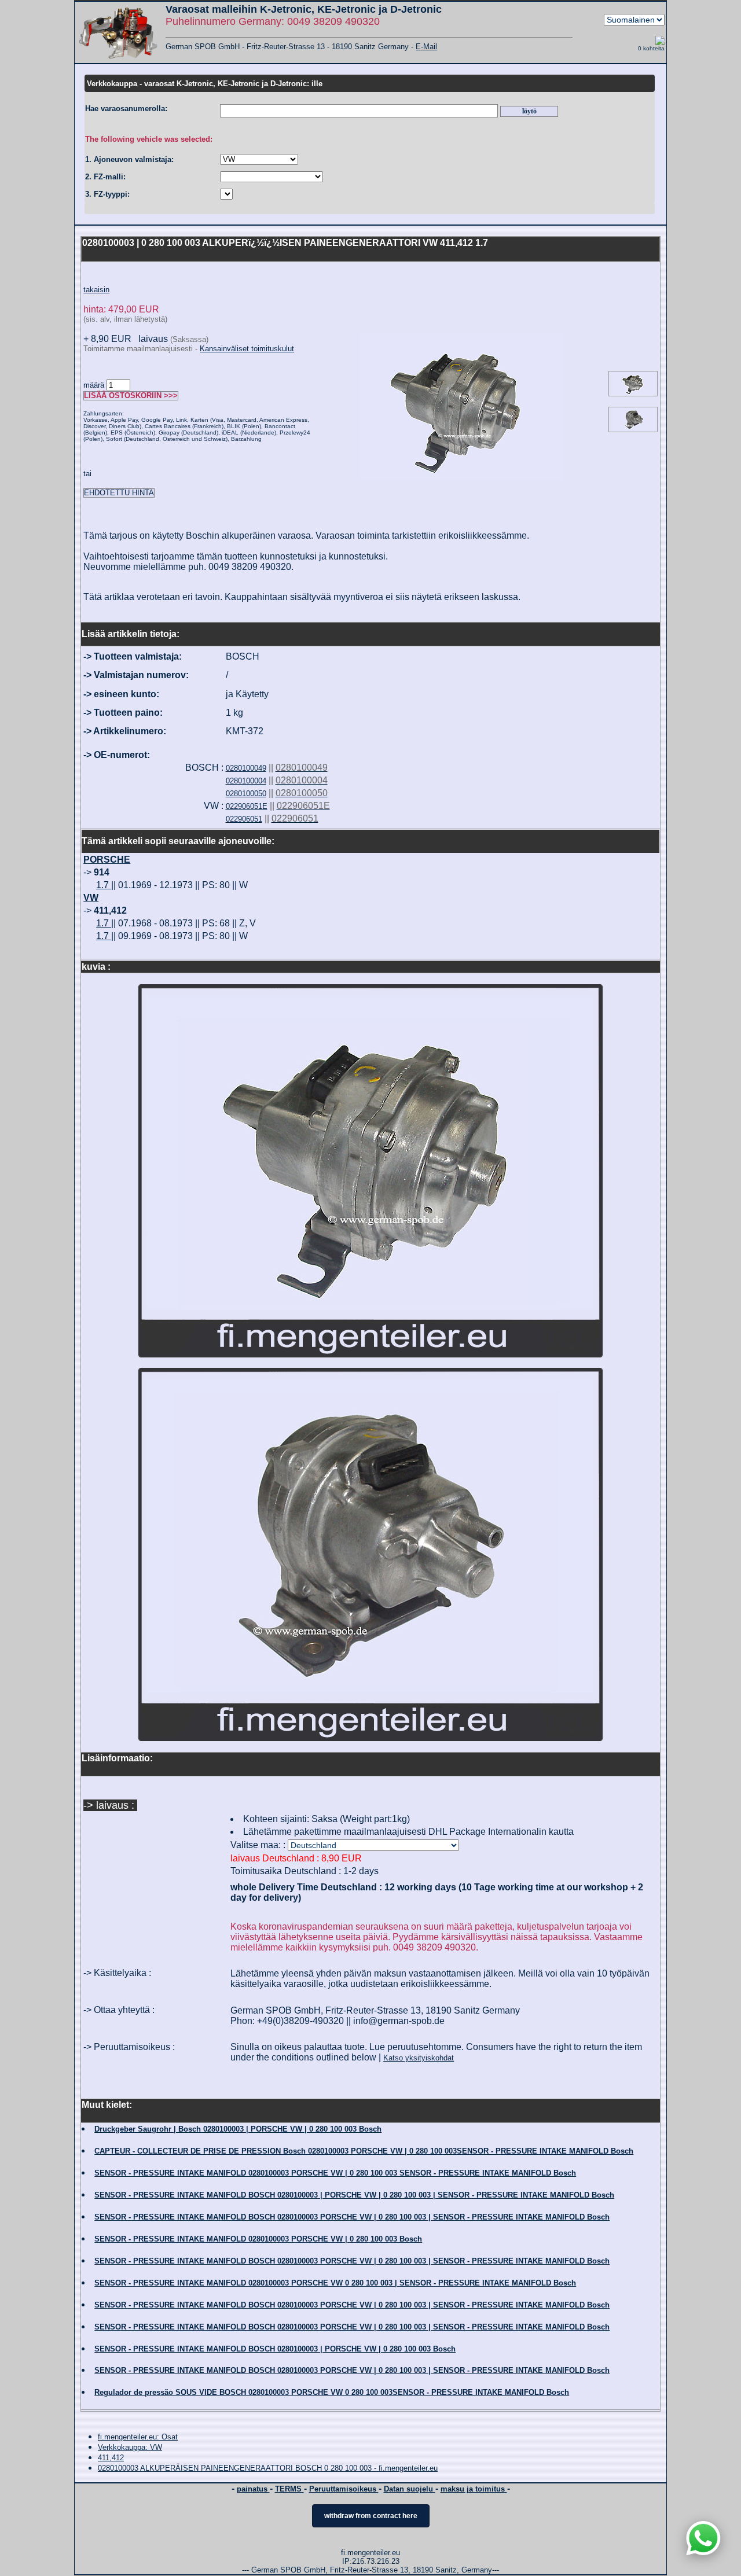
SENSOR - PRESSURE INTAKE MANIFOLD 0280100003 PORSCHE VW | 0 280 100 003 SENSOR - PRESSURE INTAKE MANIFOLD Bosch (335, 2173)
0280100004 (246, 781)
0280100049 (246, 768)
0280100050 (246, 794)
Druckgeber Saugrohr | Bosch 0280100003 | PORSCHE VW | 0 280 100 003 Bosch (238, 2129)
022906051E (247, 806)
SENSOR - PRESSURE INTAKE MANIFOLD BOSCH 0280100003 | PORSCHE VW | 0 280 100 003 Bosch (275, 2349)
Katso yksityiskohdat (419, 2058)
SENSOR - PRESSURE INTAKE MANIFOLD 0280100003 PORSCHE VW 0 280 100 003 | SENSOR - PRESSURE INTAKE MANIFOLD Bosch (335, 2283)
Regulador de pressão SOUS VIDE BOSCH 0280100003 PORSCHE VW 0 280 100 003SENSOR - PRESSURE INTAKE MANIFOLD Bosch (332, 2392)
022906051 (244, 819)
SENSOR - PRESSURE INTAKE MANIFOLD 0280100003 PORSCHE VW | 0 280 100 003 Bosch (258, 2239)
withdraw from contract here (371, 2516)
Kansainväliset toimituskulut (247, 349)
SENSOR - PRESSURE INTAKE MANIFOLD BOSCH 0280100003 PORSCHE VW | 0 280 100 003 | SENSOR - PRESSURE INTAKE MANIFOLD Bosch (352, 2217)
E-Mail (426, 47)
